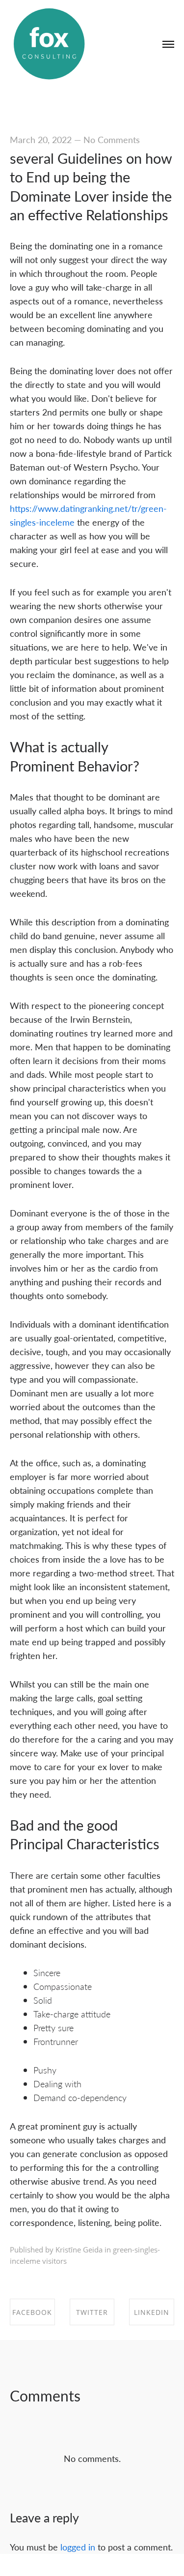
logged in (78, 2547)
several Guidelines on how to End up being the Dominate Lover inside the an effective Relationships (91, 186)
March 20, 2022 (41, 139)
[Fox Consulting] (49, 44)
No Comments (112, 139)
